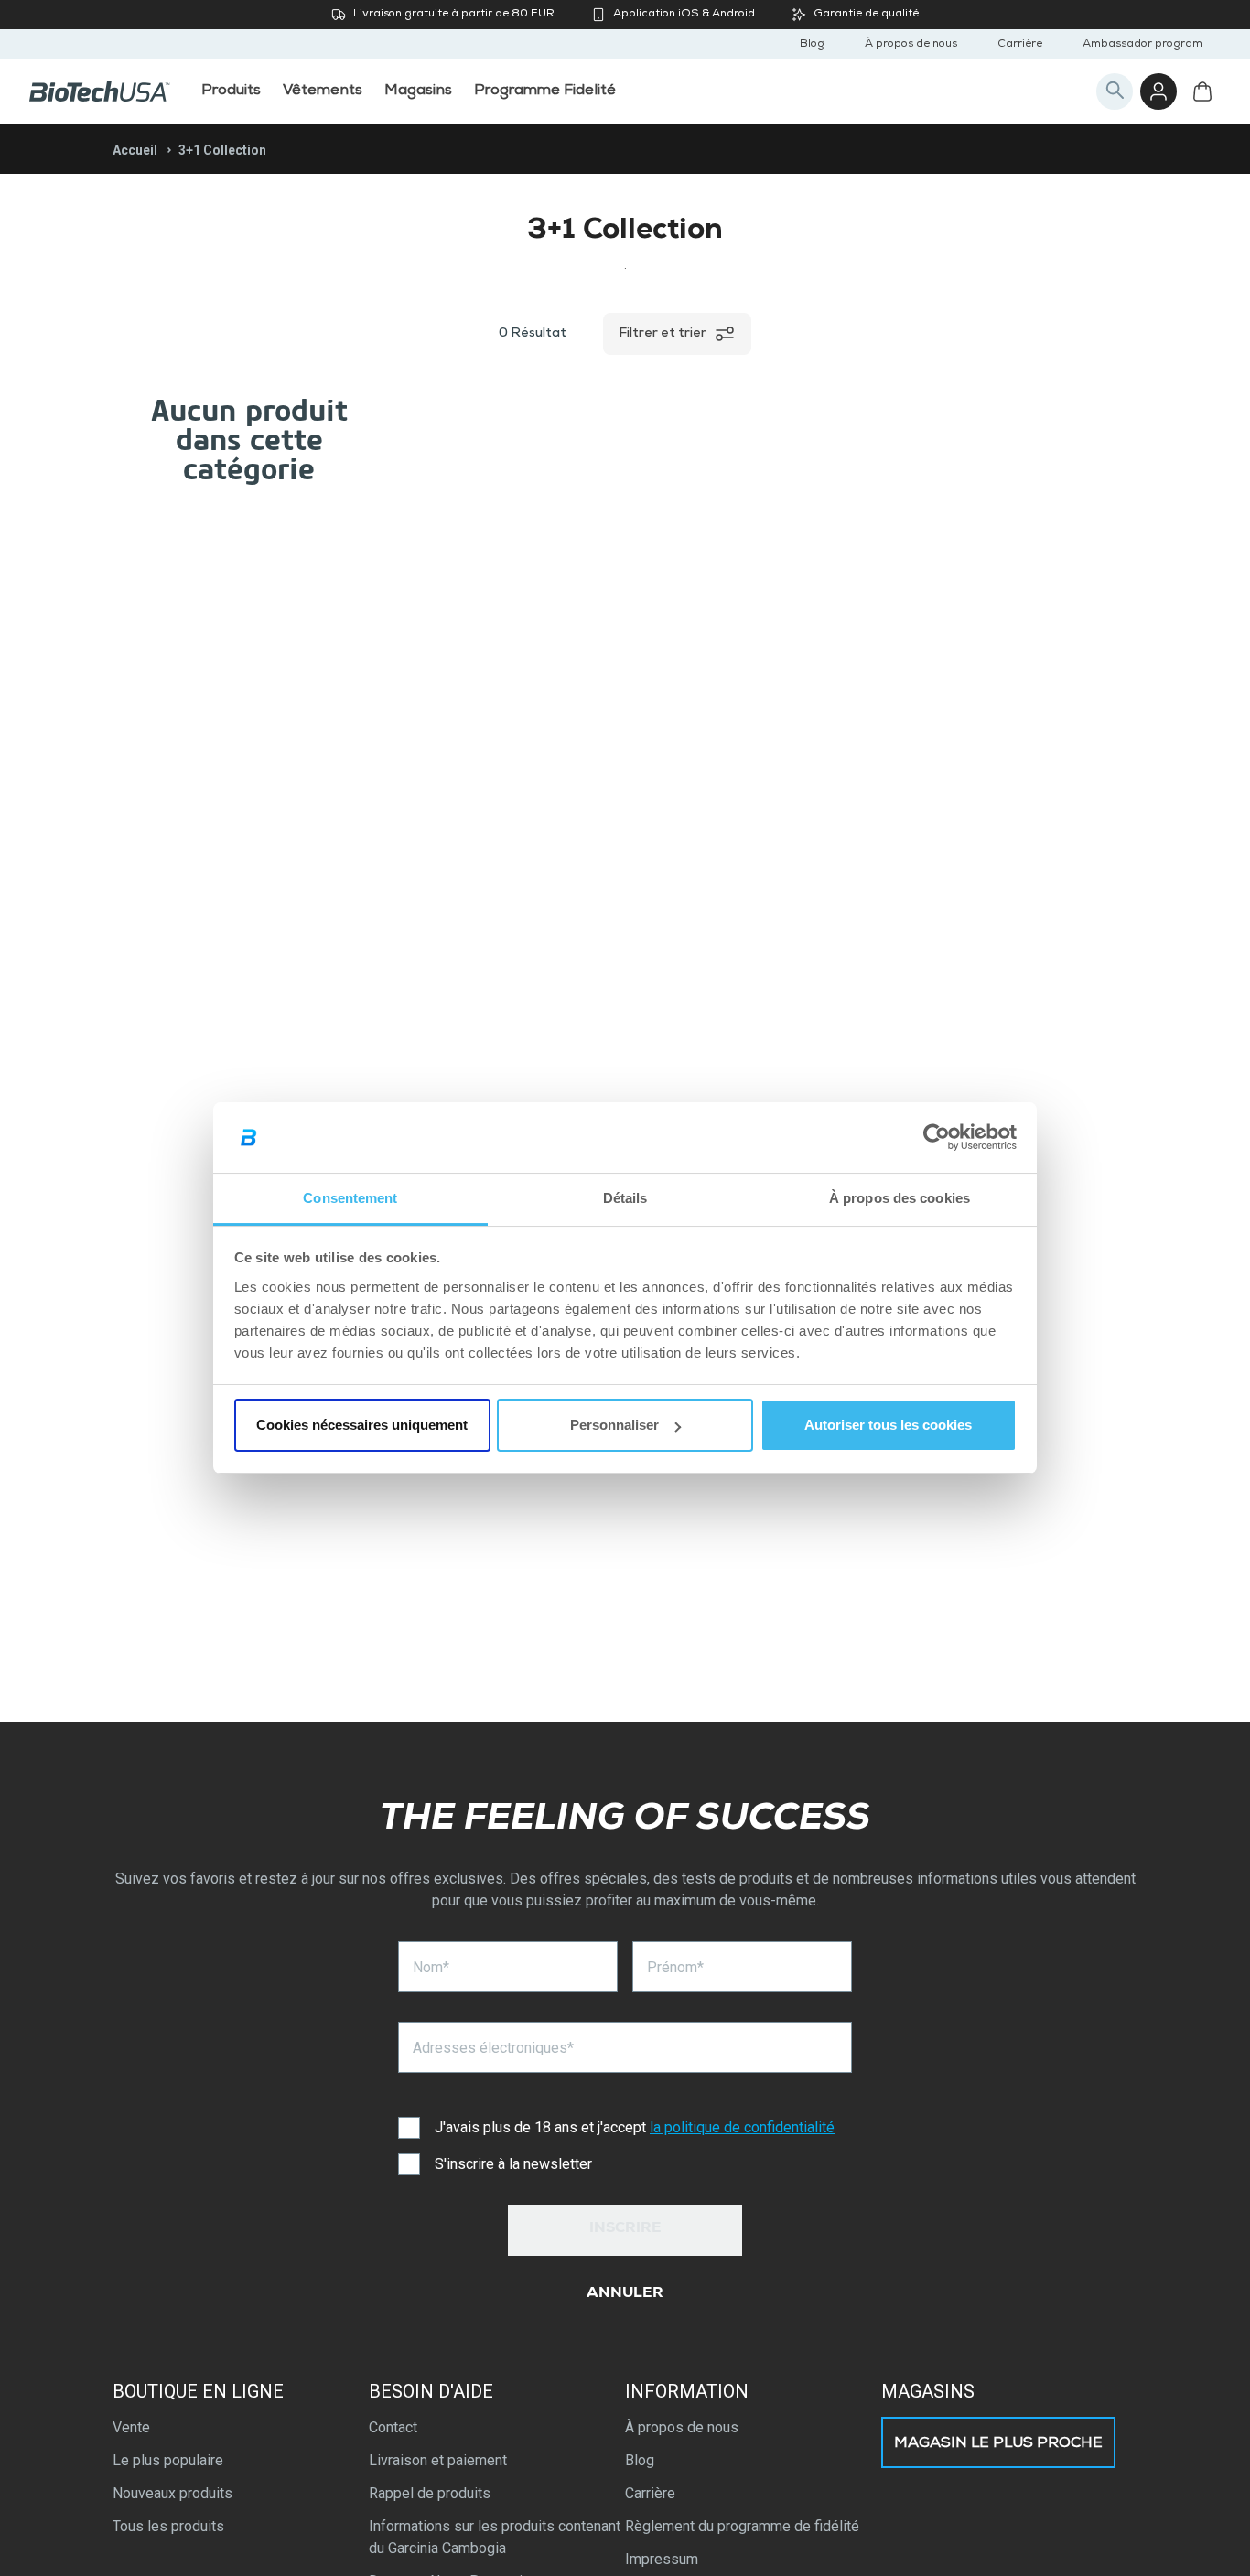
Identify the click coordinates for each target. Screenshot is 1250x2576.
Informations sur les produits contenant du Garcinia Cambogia (495, 2537)
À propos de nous (911, 45)
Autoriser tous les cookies (888, 1425)
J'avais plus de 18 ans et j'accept (635, 2127)
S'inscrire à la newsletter (513, 2164)
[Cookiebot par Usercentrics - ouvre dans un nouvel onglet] (937, 1138)
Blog (812, 45)
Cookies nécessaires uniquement (362, 1425)
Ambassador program (1142, 45)
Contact (393, 2427)
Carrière (1020, 45)
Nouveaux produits (172, 2493)
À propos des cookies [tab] (900, 1198)
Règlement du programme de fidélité (742, 2526)
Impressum (662, 2559)
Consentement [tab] (350, 1198)
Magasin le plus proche (998, 2444)
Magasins (928, 2391)
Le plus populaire (168, 2460)
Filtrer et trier (663, 334)
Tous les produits (168, 2526)
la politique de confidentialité (742, 2127)
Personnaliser (614, 1425)
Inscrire (625, 2229)
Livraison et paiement (438, 2460)
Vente (131, 2427)
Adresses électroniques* (493, 2048)
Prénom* (675, 1967)
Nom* (431, 1967)
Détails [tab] (625, 1198)
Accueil (135, 150)
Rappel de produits (430, 2493)
